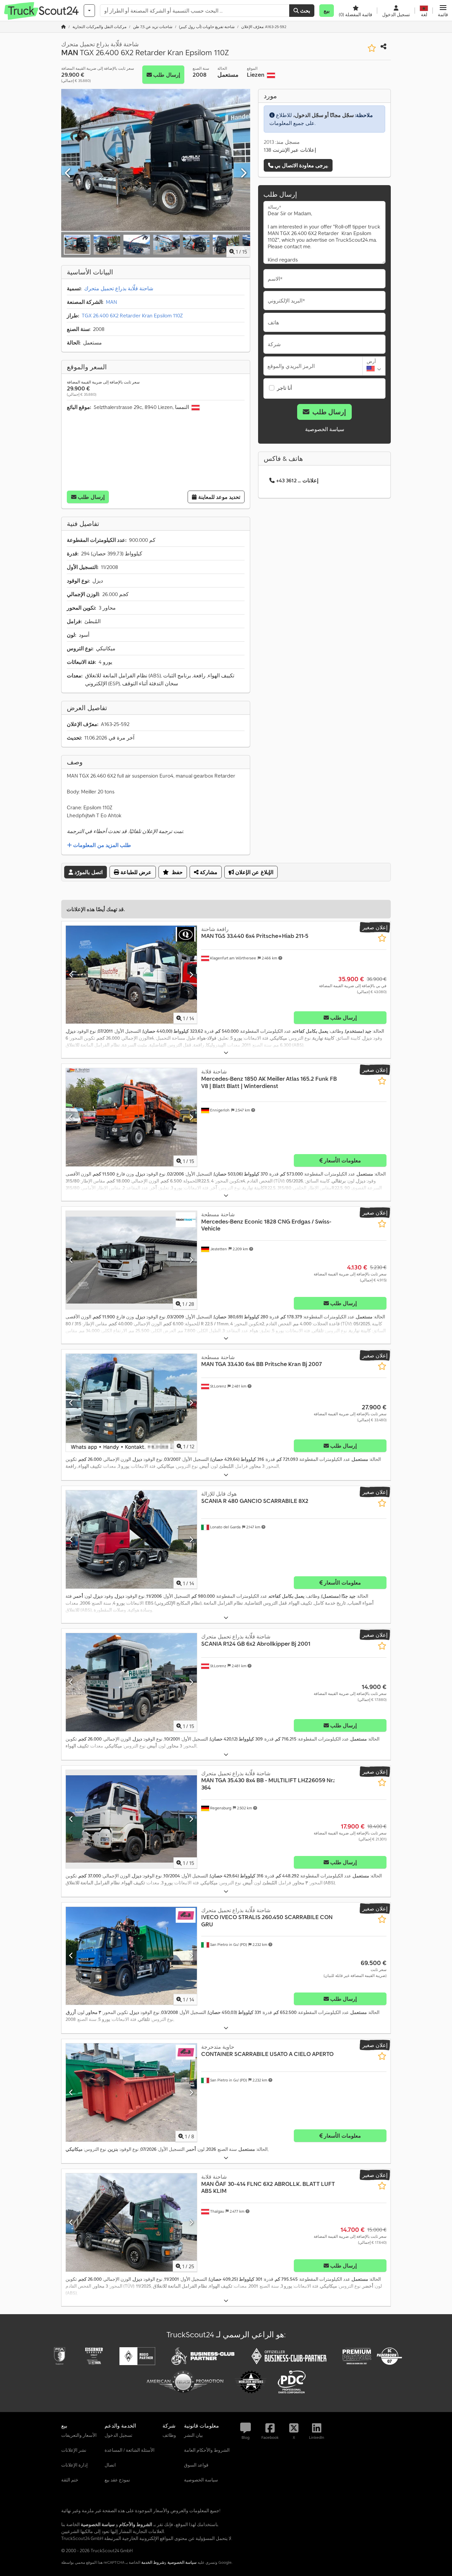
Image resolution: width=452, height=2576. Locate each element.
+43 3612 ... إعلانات (297, 480)
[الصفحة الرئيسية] (64, 27)
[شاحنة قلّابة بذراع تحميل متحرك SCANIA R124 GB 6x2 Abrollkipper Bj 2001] (131, 1682)
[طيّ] (226, 1053)
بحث (304, 11)
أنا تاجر (284, 388)
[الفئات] (89, 11)
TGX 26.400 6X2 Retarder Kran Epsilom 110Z (132, 315)
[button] (443, 11)
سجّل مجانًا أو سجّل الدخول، (323, 115)
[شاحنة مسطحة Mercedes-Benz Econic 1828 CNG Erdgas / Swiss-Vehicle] (131, 1260)
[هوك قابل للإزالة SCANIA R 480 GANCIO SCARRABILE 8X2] (131, 1539)
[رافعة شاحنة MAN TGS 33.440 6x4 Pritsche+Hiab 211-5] (131, 975)
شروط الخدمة (153, 2562)
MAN (112, 302)
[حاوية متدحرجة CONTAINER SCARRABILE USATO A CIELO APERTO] (131, 2093)
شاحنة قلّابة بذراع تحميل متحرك (119, 288)
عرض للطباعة (135, 872)
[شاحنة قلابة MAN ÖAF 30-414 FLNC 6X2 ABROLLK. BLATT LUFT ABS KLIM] (131, 2222)
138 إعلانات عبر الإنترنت (290, 150)
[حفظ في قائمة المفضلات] (372, 48)
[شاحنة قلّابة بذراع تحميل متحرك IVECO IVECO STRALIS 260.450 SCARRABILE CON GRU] (131, 1956)
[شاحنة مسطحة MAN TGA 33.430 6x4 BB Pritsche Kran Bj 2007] (131, 1403)
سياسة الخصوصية (325, 429)
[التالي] (243, 173)
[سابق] (68, 173)
